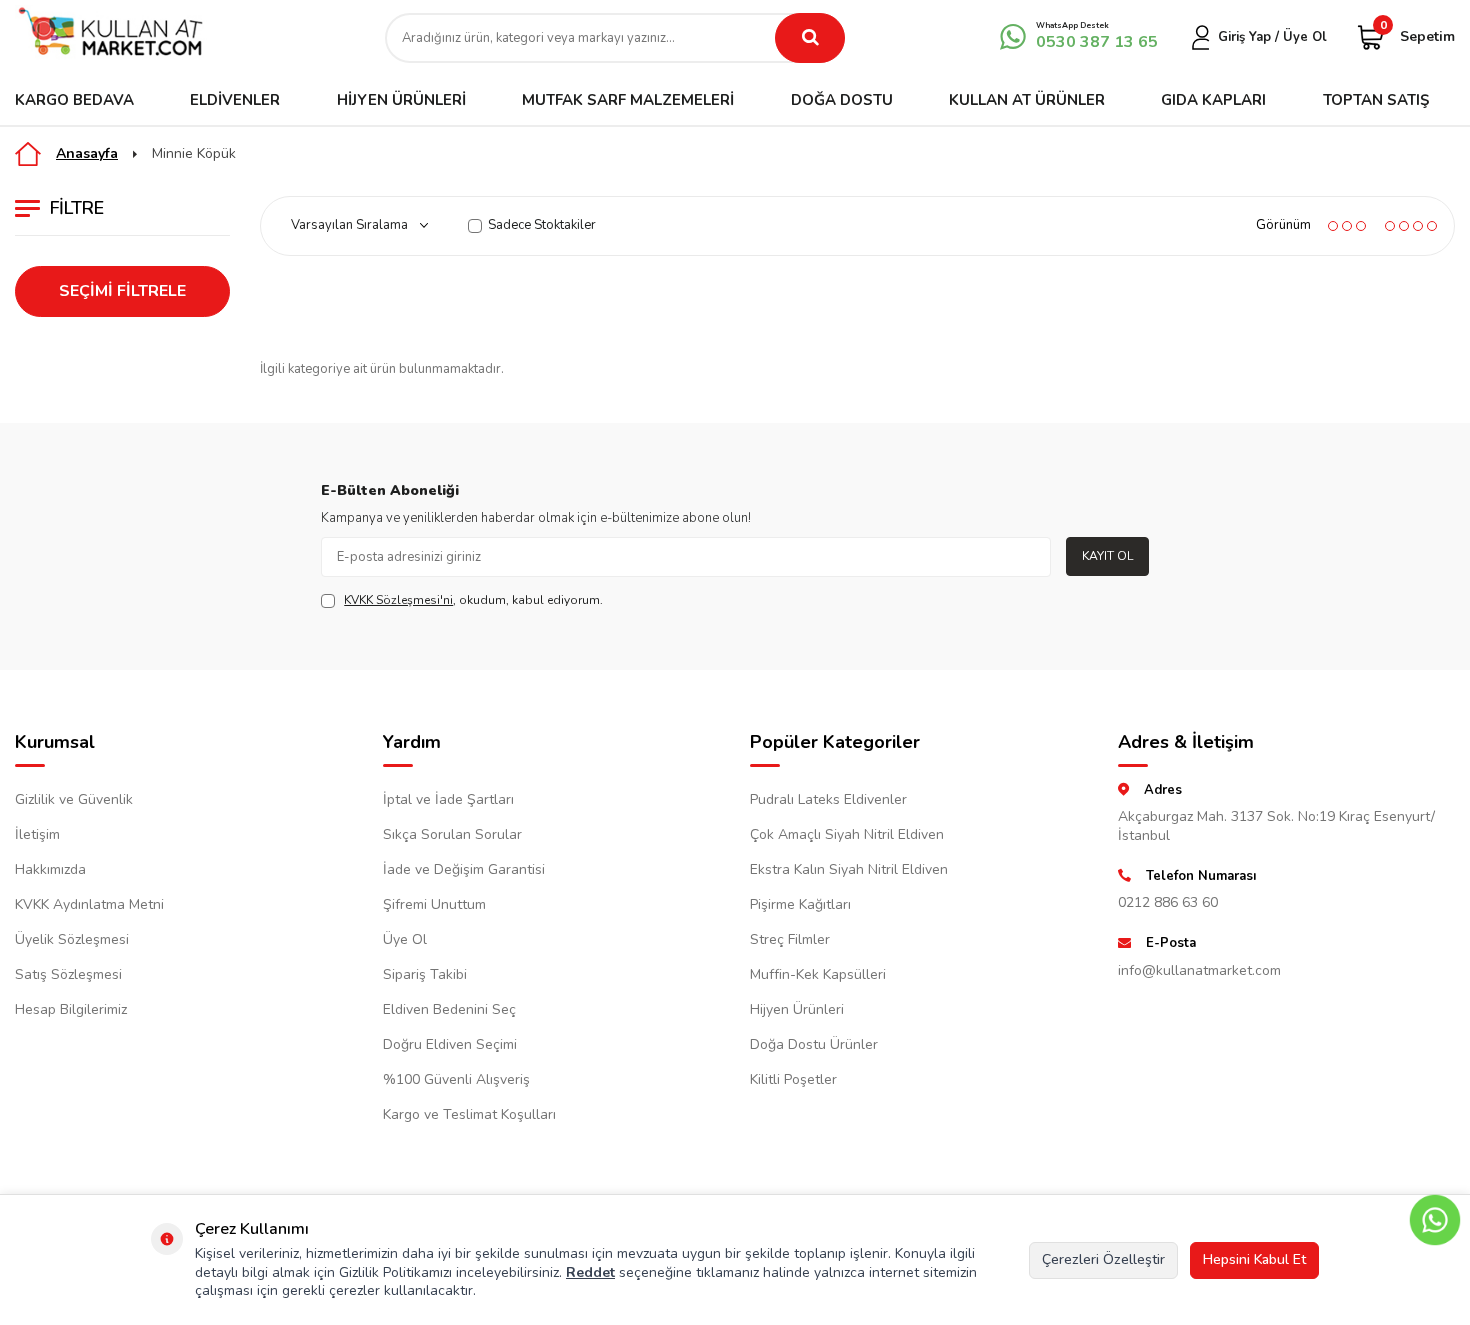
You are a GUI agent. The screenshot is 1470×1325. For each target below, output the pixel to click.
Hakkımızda (50, 869)
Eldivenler (235, 100)
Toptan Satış (1376, 100)
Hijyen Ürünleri (401, 100)
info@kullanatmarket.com (1199, 970)
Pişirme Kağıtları (800, 904)
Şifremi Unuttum (434, 904)
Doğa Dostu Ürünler (814, 1044)
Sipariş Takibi (425, 974)
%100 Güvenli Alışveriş (456, 1079)
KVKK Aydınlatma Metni (89, 904)
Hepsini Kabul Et (1254, 1259)
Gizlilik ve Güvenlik (74, 799)
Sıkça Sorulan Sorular (452, 834)
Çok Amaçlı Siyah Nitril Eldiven (847, 834)
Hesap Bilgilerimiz (71, 1009)
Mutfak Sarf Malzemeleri (628, 100)
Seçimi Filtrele (122, 291)
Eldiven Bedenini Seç (449, 1009)
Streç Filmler (790, 939)
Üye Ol (405, 939)
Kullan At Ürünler (1027, 100)
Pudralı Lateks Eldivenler (828, 799)
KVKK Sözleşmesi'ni (398, 600)
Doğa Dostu (842, 100)
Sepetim (1417, 35)
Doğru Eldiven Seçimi (450, 1044)
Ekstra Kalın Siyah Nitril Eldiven (849, 869)
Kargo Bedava (74, 100)
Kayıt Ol (1107, 556)
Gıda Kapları (1213, 100)
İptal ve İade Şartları (448, 799)
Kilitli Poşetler (793, 1079)
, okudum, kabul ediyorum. (473, 600)
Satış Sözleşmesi (68, 974)
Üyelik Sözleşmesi (72, 939)
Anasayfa (87, 153)
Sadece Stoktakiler (542, 225)
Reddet (590, 1272)
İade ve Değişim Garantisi (464, 869)
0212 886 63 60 (1168, 902)
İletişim (37, 834)
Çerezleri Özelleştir (1103, 1259)
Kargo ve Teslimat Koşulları (469, 1114)
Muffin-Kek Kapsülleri (818, 974)
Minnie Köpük (194, 154)
